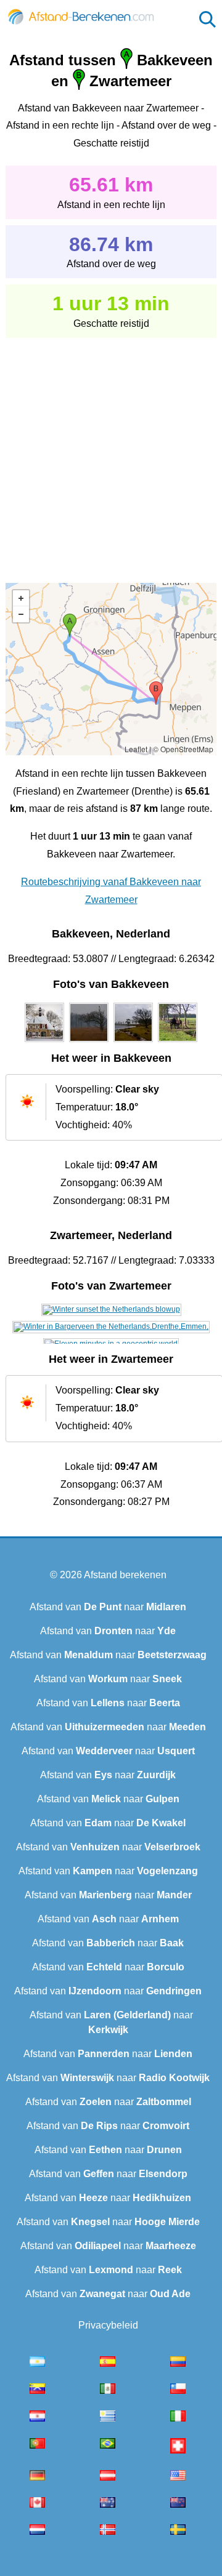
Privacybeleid (108, 2325)
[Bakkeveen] (44, 1042)
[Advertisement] (111, 452)
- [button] (21, 614)
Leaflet (136, 749)
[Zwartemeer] (111, 1309)
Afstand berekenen (125, 1575)
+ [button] (21, 598)
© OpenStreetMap (183, 749)
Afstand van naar (108, 1607)
